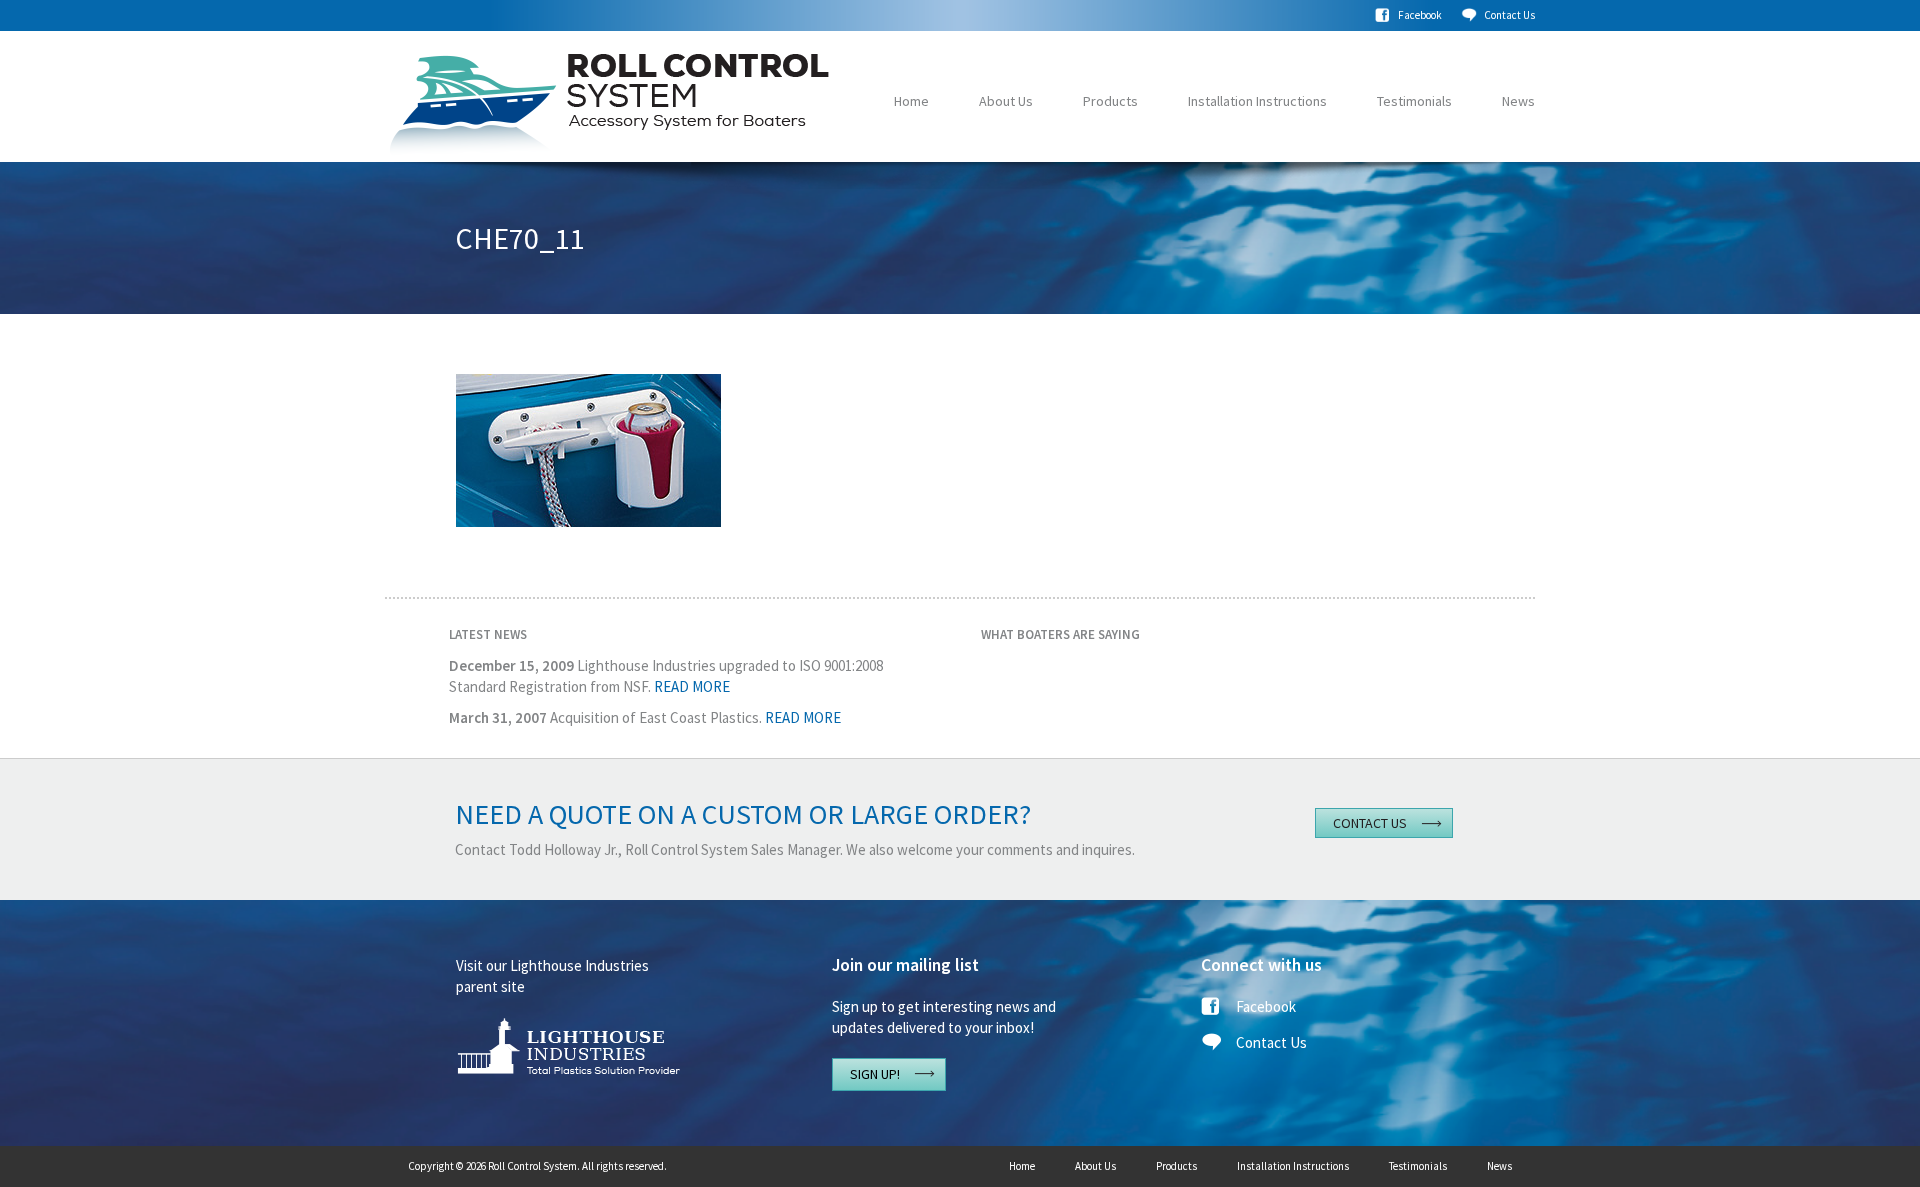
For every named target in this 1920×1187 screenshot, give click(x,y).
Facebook (1420, 15)
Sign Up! (875, 1074)
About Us (1006, 101)
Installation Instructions (1257, 101)
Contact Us (1509, 15)
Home (911, 101)
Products (1110, 101)
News (1518, 101)
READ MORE (692, 686)
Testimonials (1414, 101)
